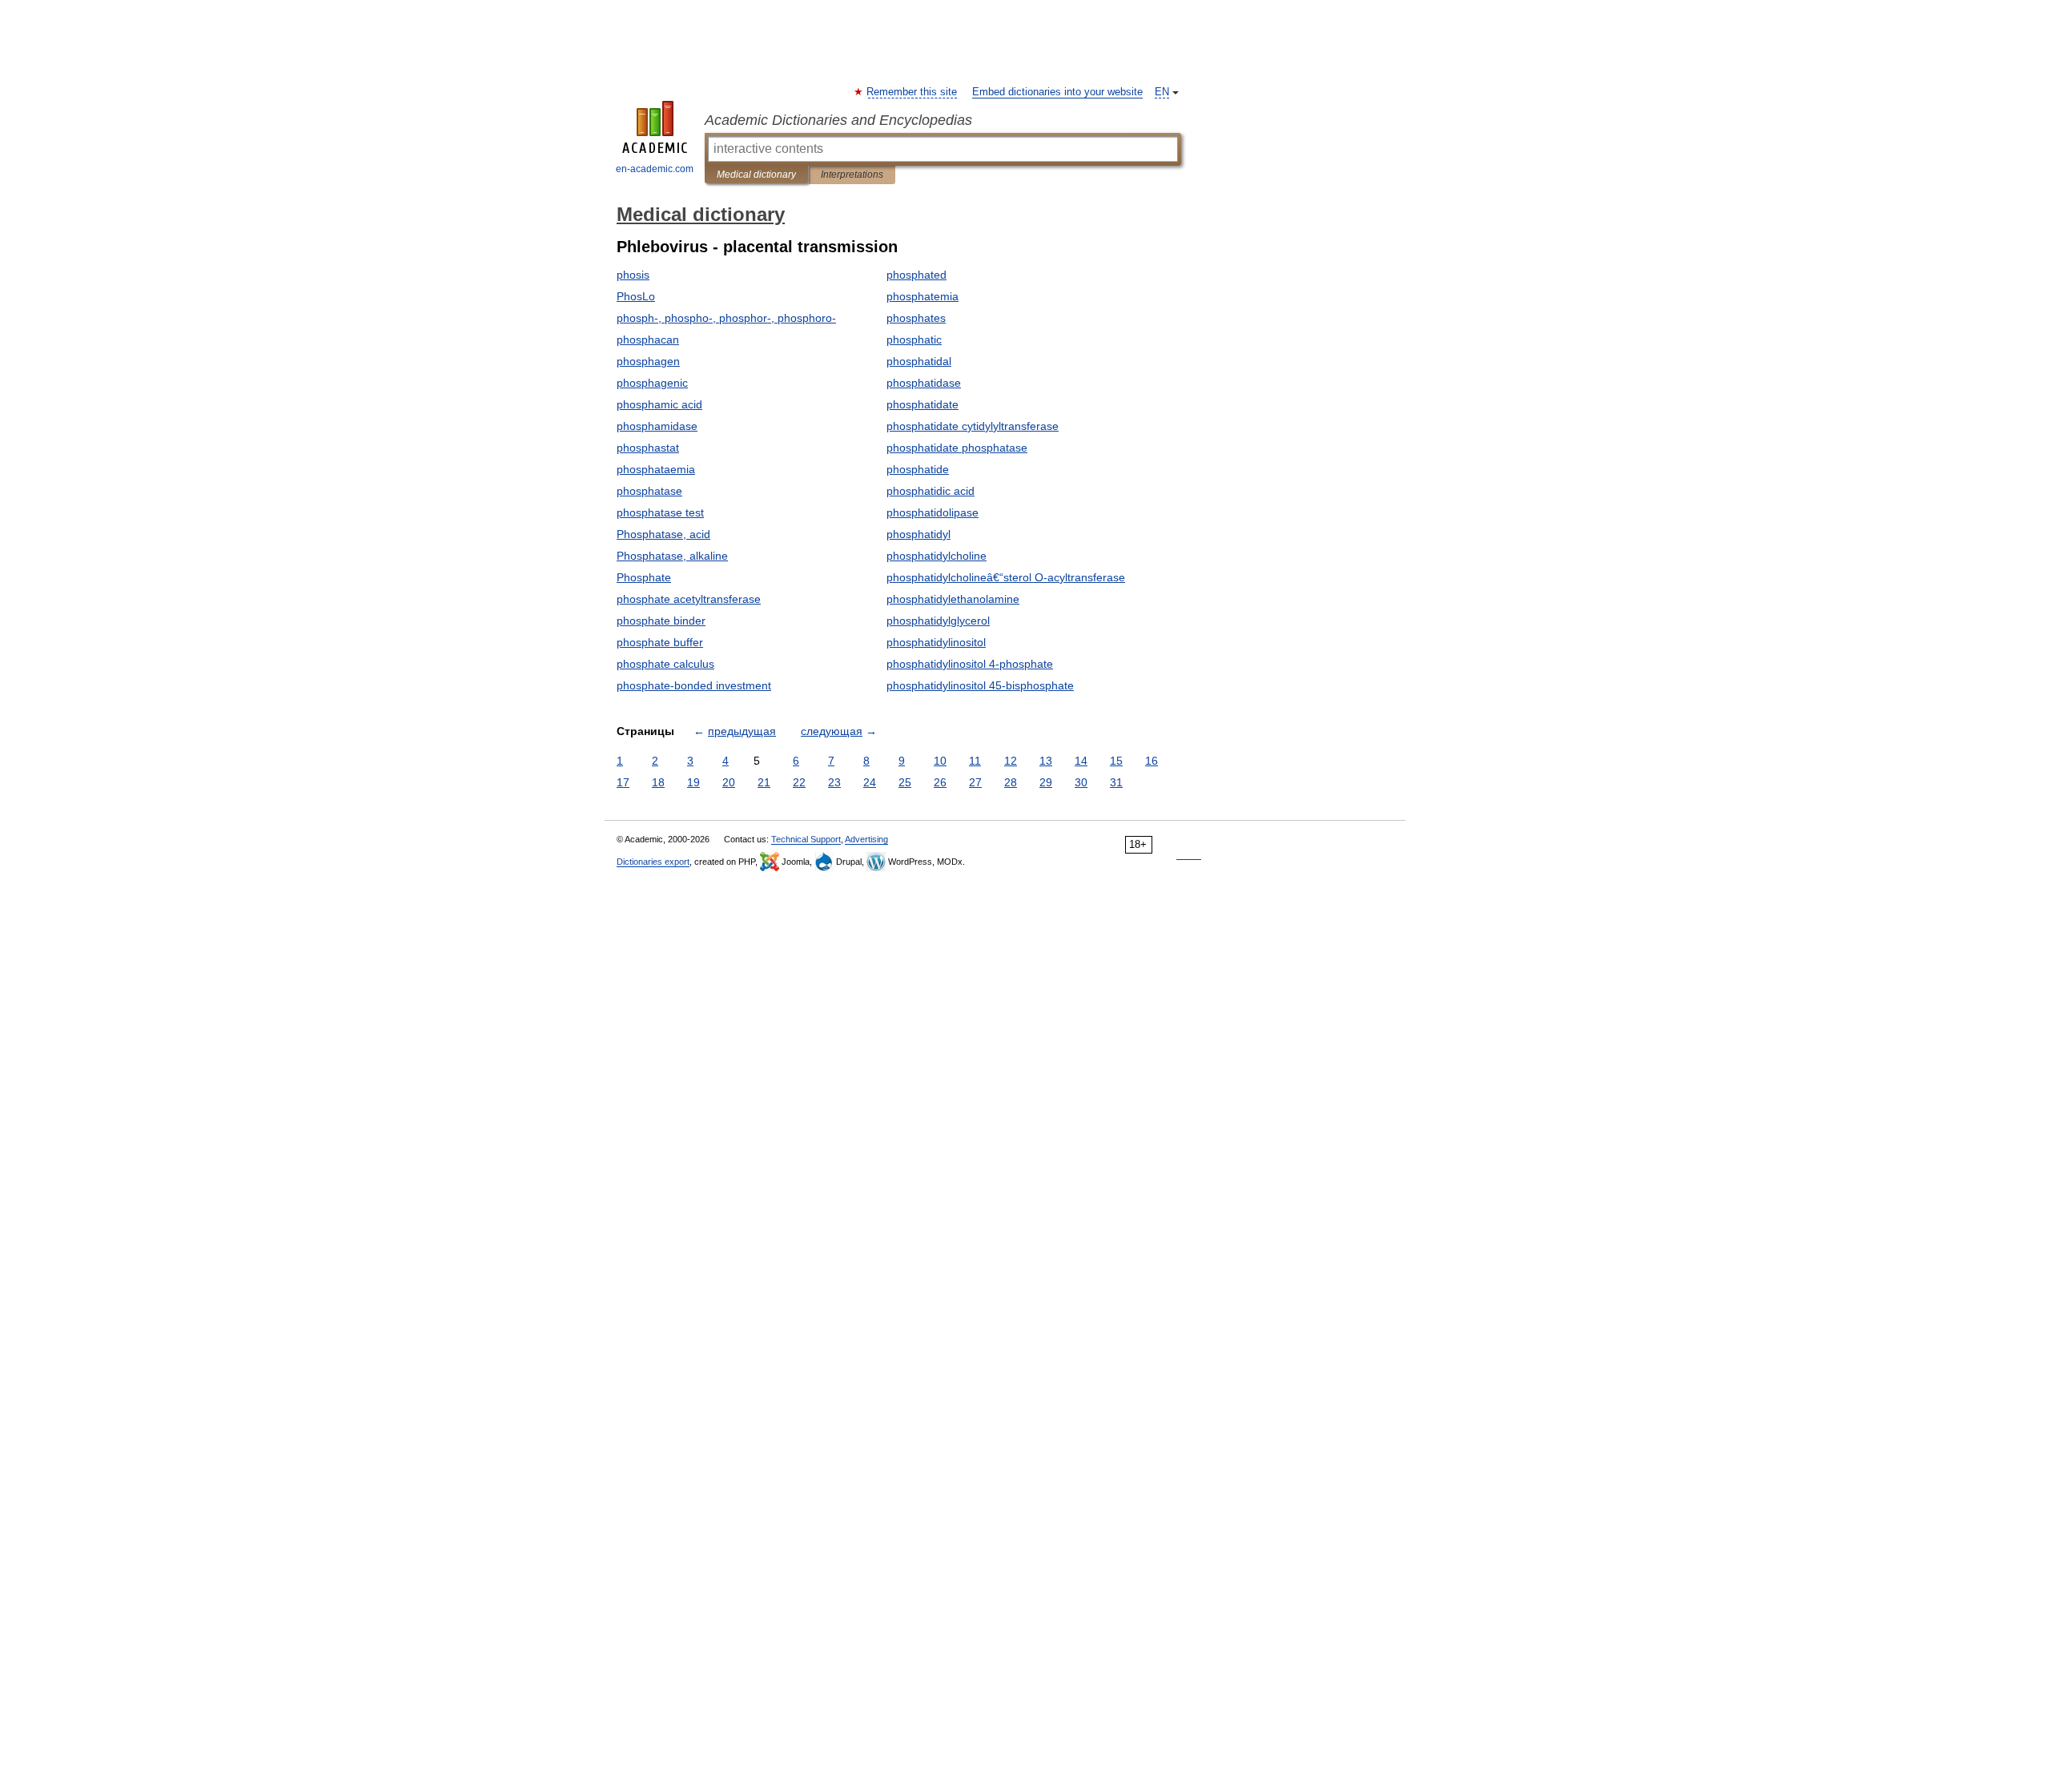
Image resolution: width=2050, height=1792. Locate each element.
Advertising (866, 839)
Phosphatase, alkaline (672, 556)
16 (1152, 761)
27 (975, 782)
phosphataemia (656, 469)
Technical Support (806, 839)
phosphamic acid (659, 404)
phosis (633, 275)
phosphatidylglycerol (938, 621)
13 (1046, 761)
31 (1116, 782)
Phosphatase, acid (663, 534)
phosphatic (914, 340)
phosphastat (648, 448)
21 (764, 782)
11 (975, 761)
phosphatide (918, 469)
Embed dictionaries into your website (1057, 92)
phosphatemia (922, 296)
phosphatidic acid (931, 491)
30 (1081, 782)
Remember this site (912, 92)
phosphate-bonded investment (694, 685)
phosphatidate (922, 404)
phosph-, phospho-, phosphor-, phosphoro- (726, 318)
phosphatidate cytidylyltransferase (973, 426)
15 (1116, 761)
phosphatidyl (918, 534)
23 (834, 782)
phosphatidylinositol (936, 642)
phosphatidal (919, 361)
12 (1011, 761)
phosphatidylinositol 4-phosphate (970, 664)
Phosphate (644, 577)
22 (799, 782)
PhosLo (636, 296)
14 (1081, 761)
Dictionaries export (653, 862)
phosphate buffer (660, 642)
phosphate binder (661, 621)
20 (729, 782)
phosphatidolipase (933, 512)
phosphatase (649, 491)
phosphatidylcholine (937, 556)
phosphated (916, 275)
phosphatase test (660, 512)
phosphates (916, 318)
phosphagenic (652, 383)
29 (1046, 782)
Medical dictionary (756, 175)
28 (1011, 782)
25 (905, 782)
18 (658, 782)
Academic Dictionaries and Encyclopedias (838, 120)
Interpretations (852, 175)
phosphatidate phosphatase (957, 448)
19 (693, 782)
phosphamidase (657, 426)
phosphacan (648, 340)
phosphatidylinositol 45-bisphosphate (980, 685)
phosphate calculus (665, 664)
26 (940, 782)
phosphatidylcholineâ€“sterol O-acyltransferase (1006, 577)
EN (1162, 92)
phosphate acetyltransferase (689, 599)
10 (940, 761)
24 (870, 782)
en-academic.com (655, 169)
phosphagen (648, 361)
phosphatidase (924, 383)
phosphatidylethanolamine (953, 599)
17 (623, 782)
